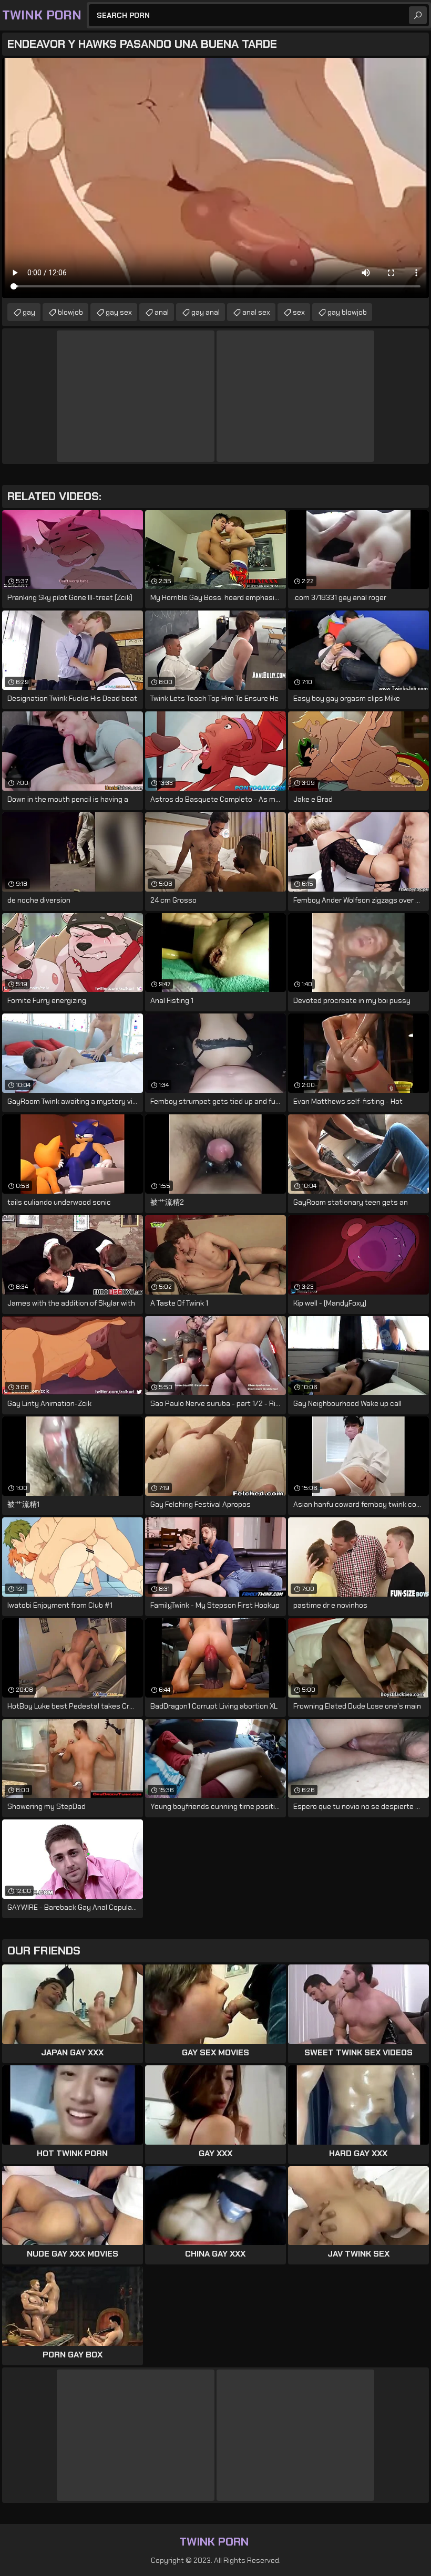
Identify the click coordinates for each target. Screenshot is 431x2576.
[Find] (418, 15)
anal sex (256, 312)
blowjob (70, 312)
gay (29, 312)
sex (299, 312)
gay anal (206, 312)
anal (162, 312)
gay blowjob (347, 312)
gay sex (119, 312)
